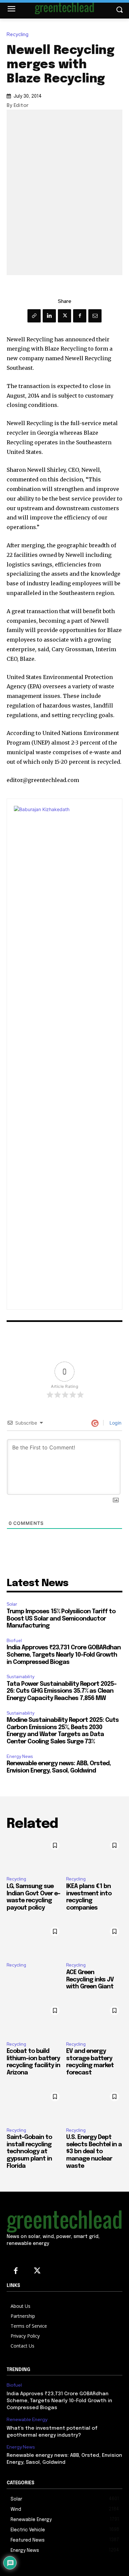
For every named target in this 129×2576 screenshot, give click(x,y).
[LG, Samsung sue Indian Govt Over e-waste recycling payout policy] (35, 1854)
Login (115, 1423)
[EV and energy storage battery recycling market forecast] (94, 2019)
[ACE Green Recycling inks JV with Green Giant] (94, 1940)
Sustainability (21, 1677)
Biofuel (14, 1641)
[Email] (95, 316)
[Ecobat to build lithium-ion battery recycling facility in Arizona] (35, 2019)
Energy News (20, 1756)
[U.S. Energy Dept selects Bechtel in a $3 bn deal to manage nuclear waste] (94, 2106)
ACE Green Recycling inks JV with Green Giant (90, 1980)
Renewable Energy (27, 2420)
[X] (64, 316)
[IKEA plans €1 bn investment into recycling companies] (94, 1854)
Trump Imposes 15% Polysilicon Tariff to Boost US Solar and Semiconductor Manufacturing (61, 1619)
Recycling (18, 35)
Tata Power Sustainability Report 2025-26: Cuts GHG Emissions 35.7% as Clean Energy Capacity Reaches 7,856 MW (62, 1691)
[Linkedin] (49, 316)
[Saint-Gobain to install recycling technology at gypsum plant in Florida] (35, 2106)
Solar (12, 1604)
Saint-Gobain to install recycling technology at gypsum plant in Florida (29, 2152)
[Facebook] (80, 316)
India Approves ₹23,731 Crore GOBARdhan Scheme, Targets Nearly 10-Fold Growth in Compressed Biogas (64, 1655)
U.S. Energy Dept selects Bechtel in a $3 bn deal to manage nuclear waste (94, 2152)
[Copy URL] (34, 316)
